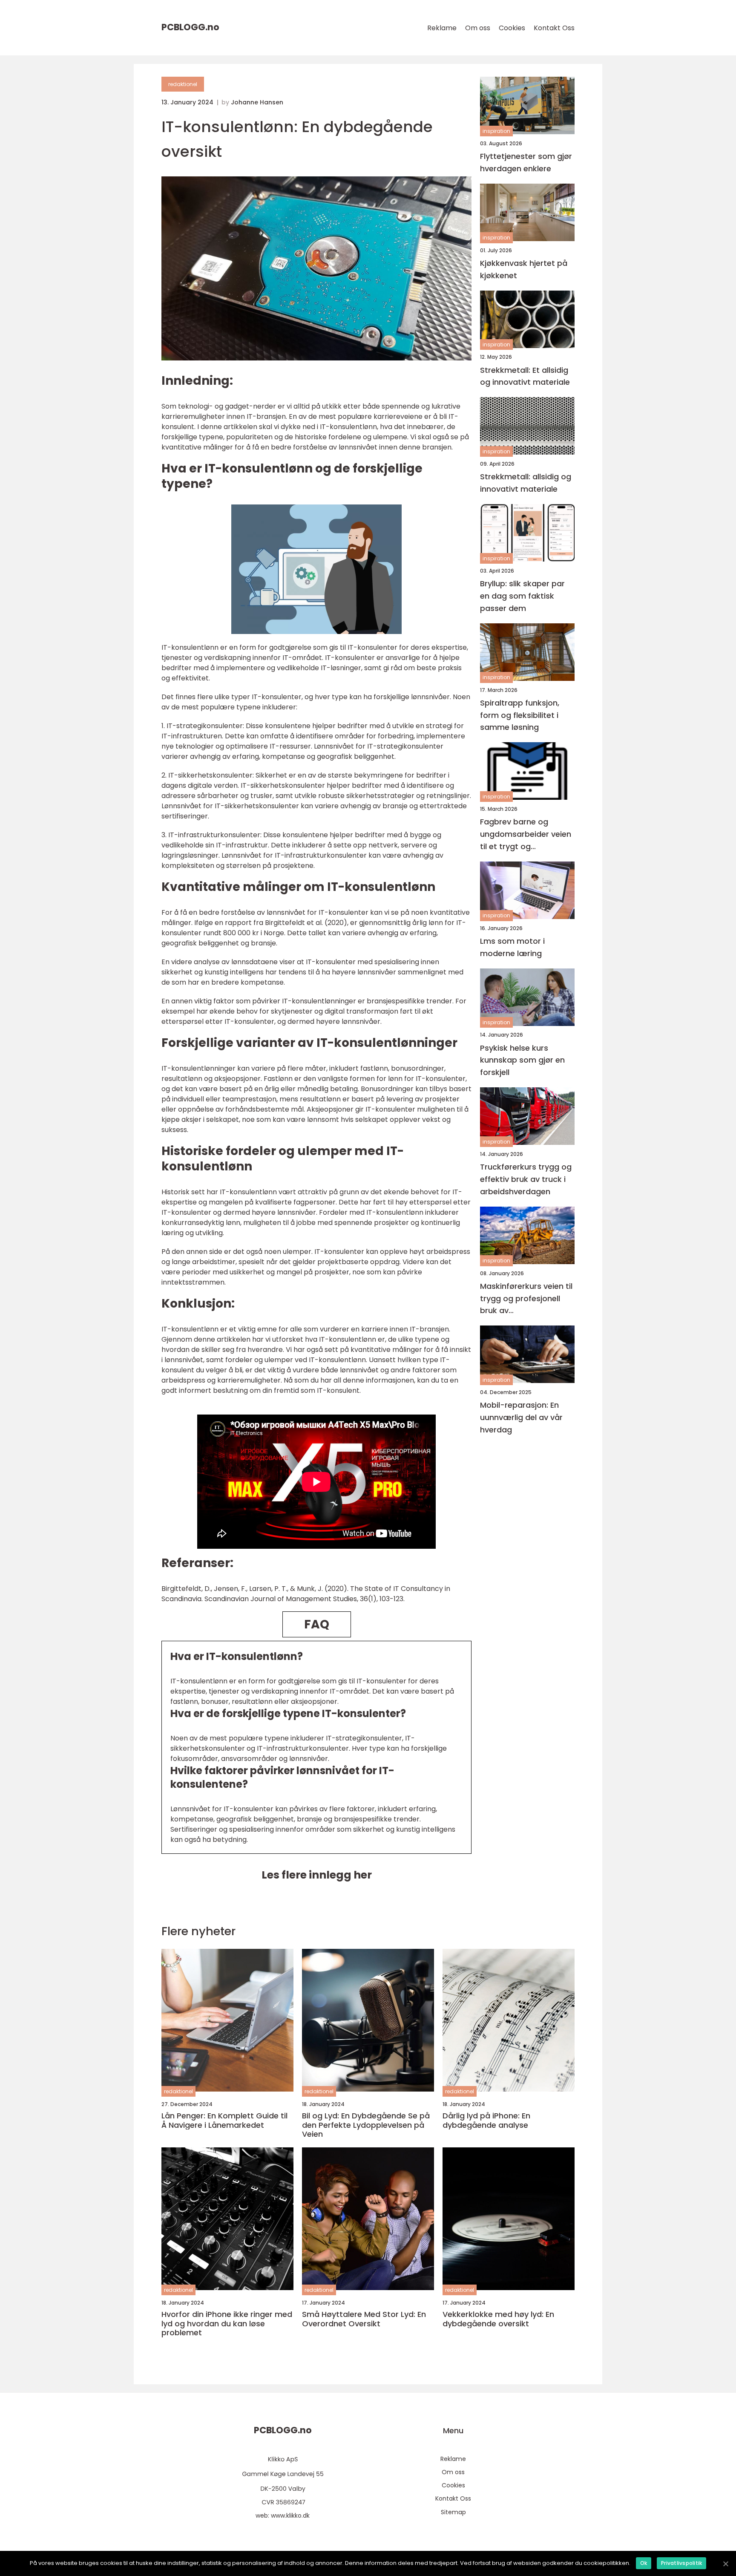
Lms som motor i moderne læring (512, 947)
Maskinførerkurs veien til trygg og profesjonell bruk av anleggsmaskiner (526, 1299)
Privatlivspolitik (681, 2563)
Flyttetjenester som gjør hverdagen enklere (526, 162)
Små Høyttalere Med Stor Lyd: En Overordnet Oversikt (364, 2319)
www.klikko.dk (290, 2515)
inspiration (496, 131)
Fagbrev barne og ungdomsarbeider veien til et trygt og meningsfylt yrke (526, 834)
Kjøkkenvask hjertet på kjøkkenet (524, 269)
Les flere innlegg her (317, 1875)
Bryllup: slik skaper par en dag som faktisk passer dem (522, 596)
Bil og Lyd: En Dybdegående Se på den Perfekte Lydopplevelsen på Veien (366, 2125)
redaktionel (183, 84)
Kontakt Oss (554, 28)
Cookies (512, 28)
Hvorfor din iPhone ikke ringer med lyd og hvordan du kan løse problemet (227, 2324)
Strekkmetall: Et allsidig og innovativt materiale (525, 376)
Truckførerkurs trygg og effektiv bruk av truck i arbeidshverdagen (526, 1179)
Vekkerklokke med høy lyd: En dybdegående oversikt (498, 2319)
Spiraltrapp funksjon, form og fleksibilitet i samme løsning (520, 715)
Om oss (478, 28)
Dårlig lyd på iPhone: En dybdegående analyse (486, 2120)
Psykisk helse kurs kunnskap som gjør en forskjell (522, 1060)
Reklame (442, 28)
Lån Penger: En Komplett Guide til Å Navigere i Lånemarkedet (224, 2120)
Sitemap (453, 2512)
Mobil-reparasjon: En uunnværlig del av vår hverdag (521, 1418)
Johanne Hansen (257, 102)
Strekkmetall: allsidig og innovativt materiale (526, 483)
